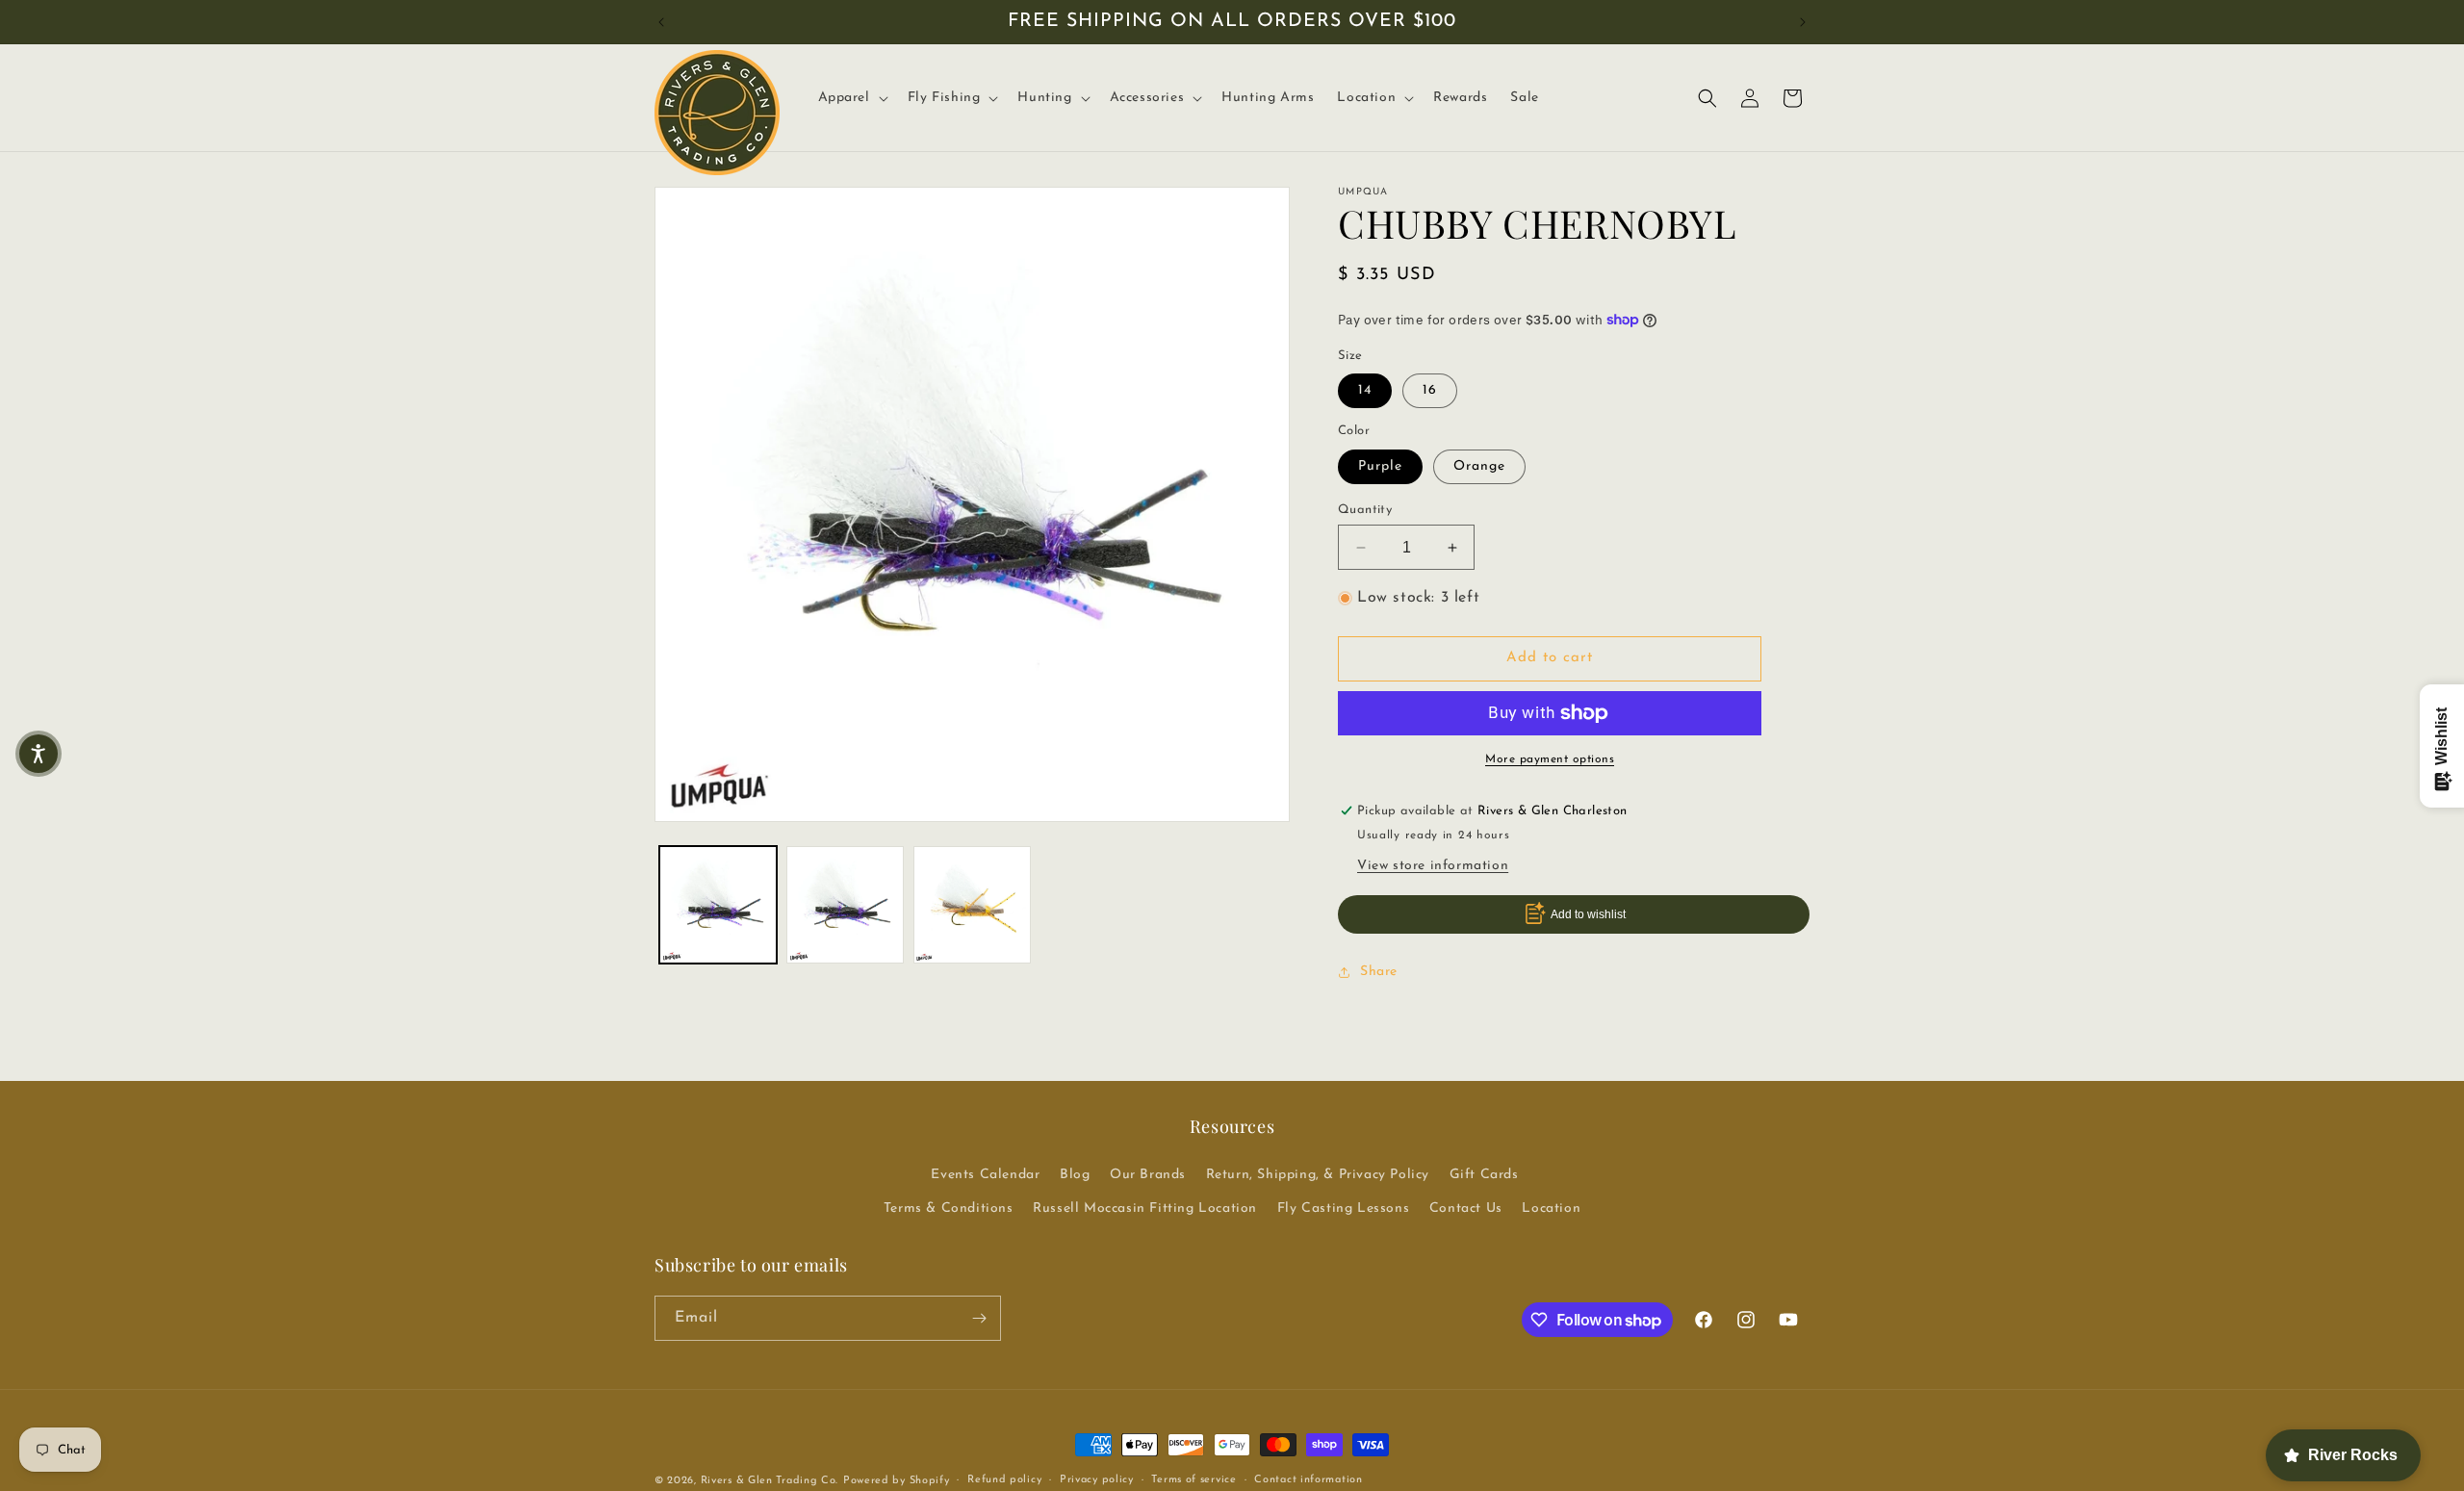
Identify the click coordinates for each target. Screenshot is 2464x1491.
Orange (1479, 466)
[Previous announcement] (661, 22)
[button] (851, 98)
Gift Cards (1484, 1175)
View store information (1433, 866)
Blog (1075, 1175)
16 (1430, 390)
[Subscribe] (979, 1318)
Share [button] (1379, 972)
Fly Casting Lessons (1343, 1208)
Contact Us (1466, 1208)
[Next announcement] (1803, 22)
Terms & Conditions (949, 1208)
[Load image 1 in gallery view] (718, 905)
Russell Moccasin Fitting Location (1145, 1208)
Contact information (1308, 1480)
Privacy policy (1097, 1480)
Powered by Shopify (897, 1481)
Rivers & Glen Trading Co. (770, 1481)
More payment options (1550, 759)
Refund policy (1004, 1480)
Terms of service (1193, 1480)
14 (1365, 390)
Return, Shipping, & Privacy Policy (1318, 1175)
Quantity (1365, 510)
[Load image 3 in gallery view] (972, 905)
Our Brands (1148, 1175)
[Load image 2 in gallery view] (845, 905)
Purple (1380, 466)
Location (1551, 1208)
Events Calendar (985, 1175)
